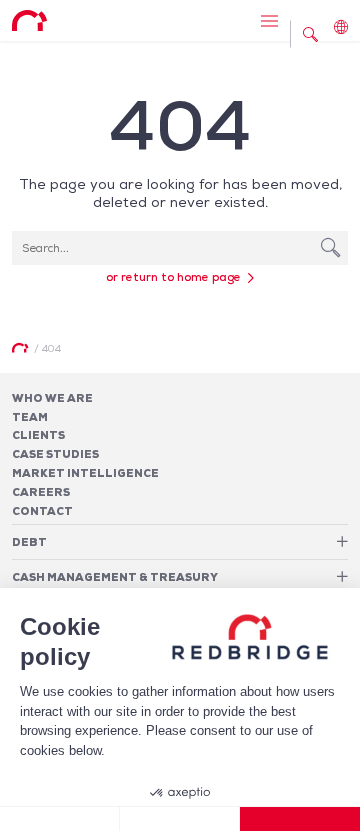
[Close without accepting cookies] (60, 819)
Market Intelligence (85, 473)
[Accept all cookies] (300, 819)
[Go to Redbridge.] (20, 348)
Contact (42, 511)
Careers (41, 492)
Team (30, 417)
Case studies (55, 454)
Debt (29, 542)
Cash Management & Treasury (115, 577)
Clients (38, 435)
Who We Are (52, 398)
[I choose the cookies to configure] (180, 819)
